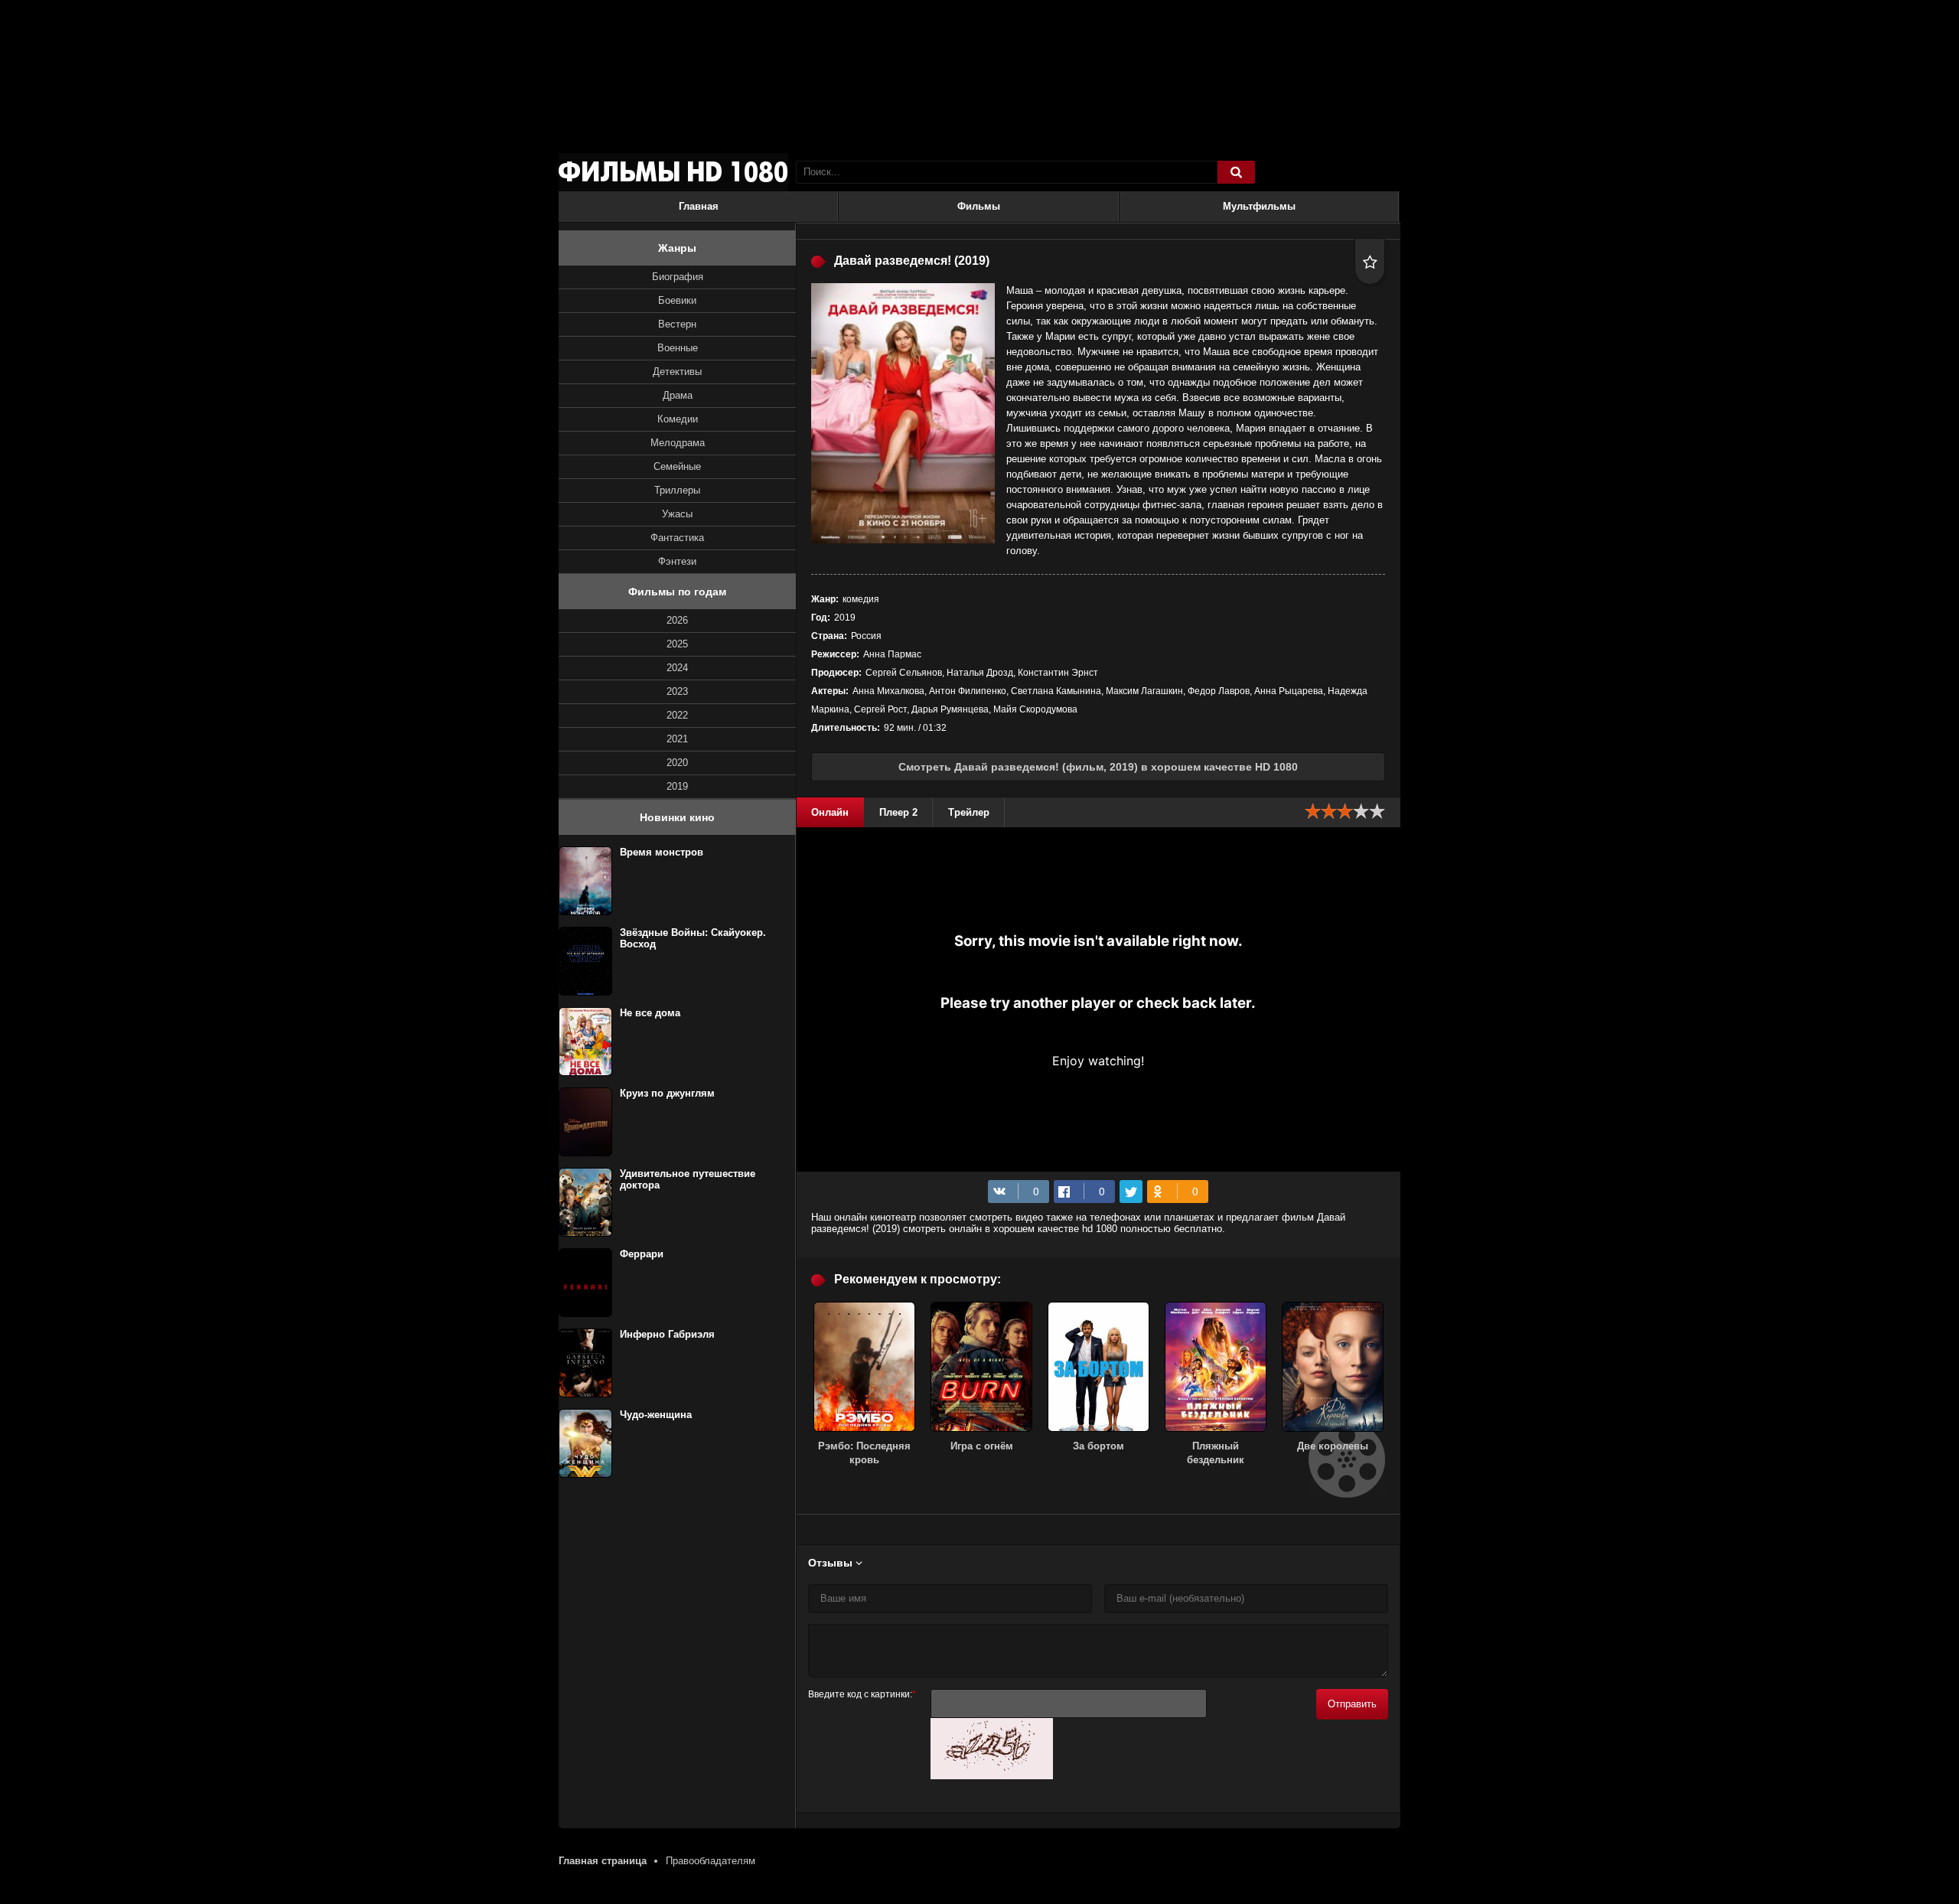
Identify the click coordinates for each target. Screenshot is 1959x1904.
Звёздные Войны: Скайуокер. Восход (693, 938)
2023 (677, 691)
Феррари (642, 1254)
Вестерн (677, 324)
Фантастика (677, 538)
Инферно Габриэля (667, 1334)
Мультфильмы (1259, 206)
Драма (678, 395)
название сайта (673, 172)
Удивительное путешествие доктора (688, 1179)
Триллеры (677, 490)
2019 (677, 786)
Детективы (677, 372)
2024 (677, 668)
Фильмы (979, 206)
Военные (678, 348)
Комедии (678, 419)
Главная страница (603, 1861)
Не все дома (650, 1013)
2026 (677, 620)
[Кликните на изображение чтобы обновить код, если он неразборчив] (992, 1776)
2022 (677, 715)
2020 (677, 763)
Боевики (677, 300)
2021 (677, 739)
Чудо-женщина (656, 1415)
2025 (677, 644)
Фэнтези (677, 561)
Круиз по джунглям (667, 1093)
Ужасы (677, 514)
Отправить (1352, 1704)
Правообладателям (711, 1861)
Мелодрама (678, 443)
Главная (699, 206)
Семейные (677, 466)
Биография (678, 277)
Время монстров (662, 852)
